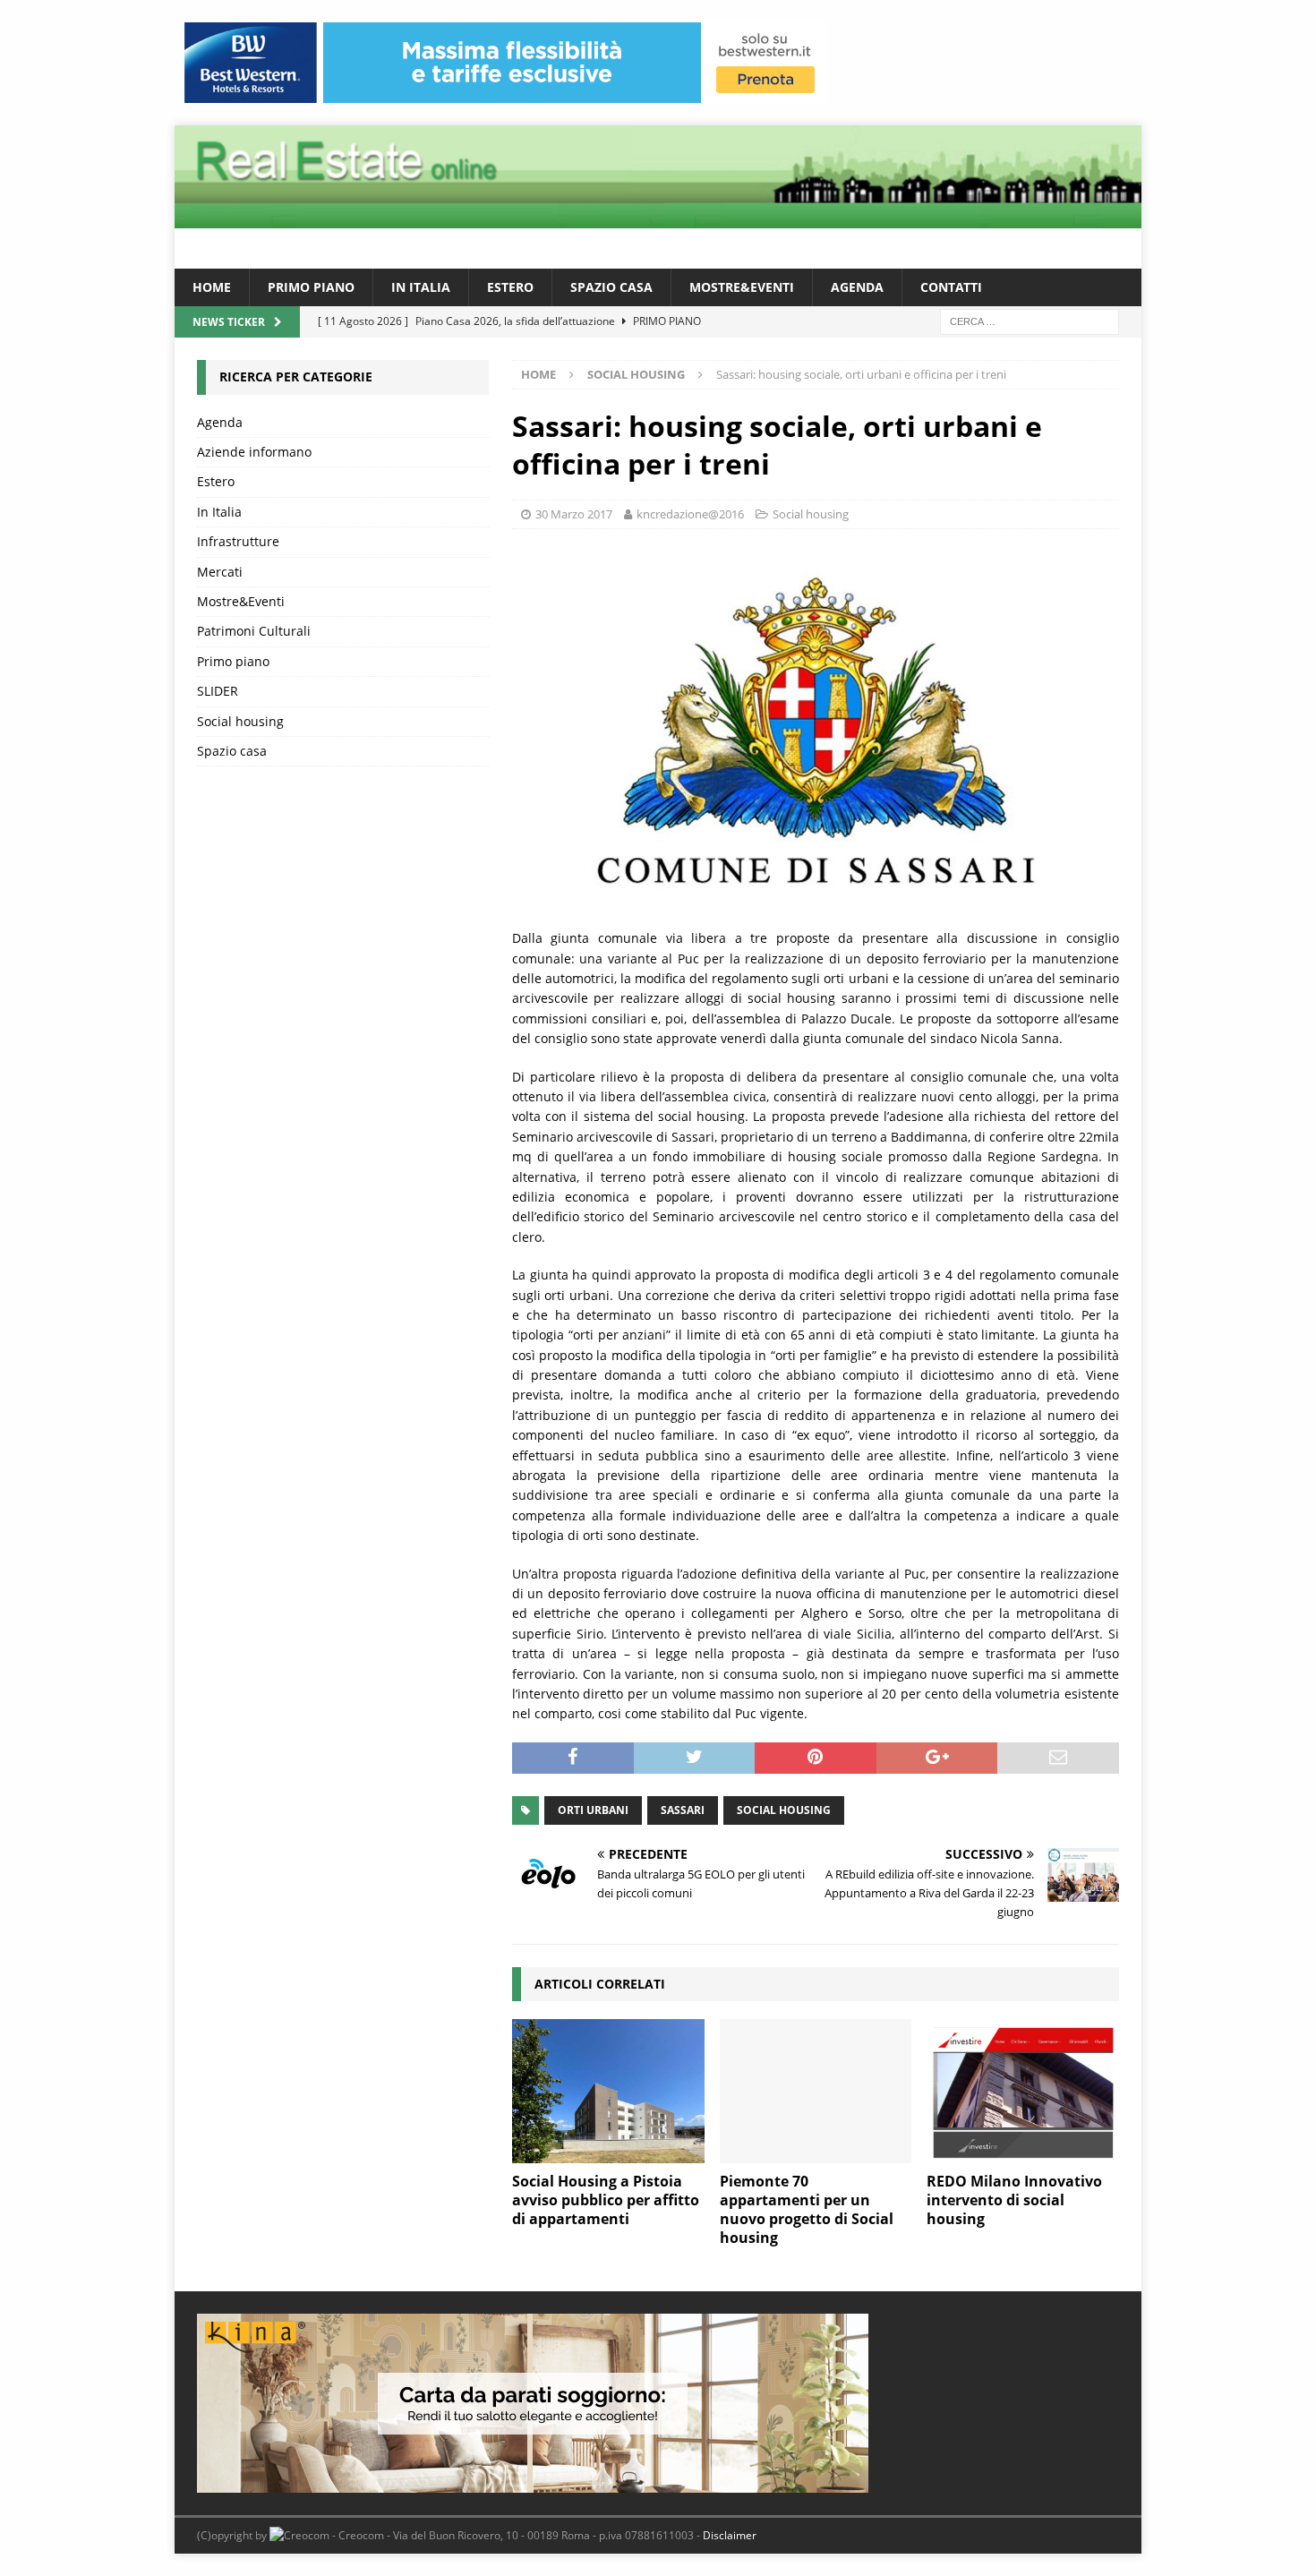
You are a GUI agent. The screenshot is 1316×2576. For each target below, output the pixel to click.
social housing (784, 1810)
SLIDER (218, 691)
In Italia (421, 287)
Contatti (951, 287)
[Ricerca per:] (1030, 321)
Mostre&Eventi (742, 287)
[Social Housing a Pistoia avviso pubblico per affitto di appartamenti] (608, 2091)
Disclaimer (730, 2535)
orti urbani (593, 1810)
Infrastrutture (238, 541)
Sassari (683, 1810)
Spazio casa (611, 287)
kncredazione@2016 (690, 514)
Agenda (857, 287)
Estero (510, 287)
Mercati (220, 572)
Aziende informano (254, 452)
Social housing (811, 514)
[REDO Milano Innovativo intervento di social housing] (1023, 2091)
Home (212, 287)
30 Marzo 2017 (574, 514)
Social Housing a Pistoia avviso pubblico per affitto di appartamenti (606, 2200)
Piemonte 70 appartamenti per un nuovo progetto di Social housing (807, 2209)
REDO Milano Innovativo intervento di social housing (1014, 2200)
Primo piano (311, 287)
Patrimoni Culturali (254, 631)
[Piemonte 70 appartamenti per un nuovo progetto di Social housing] (816, 2091)
